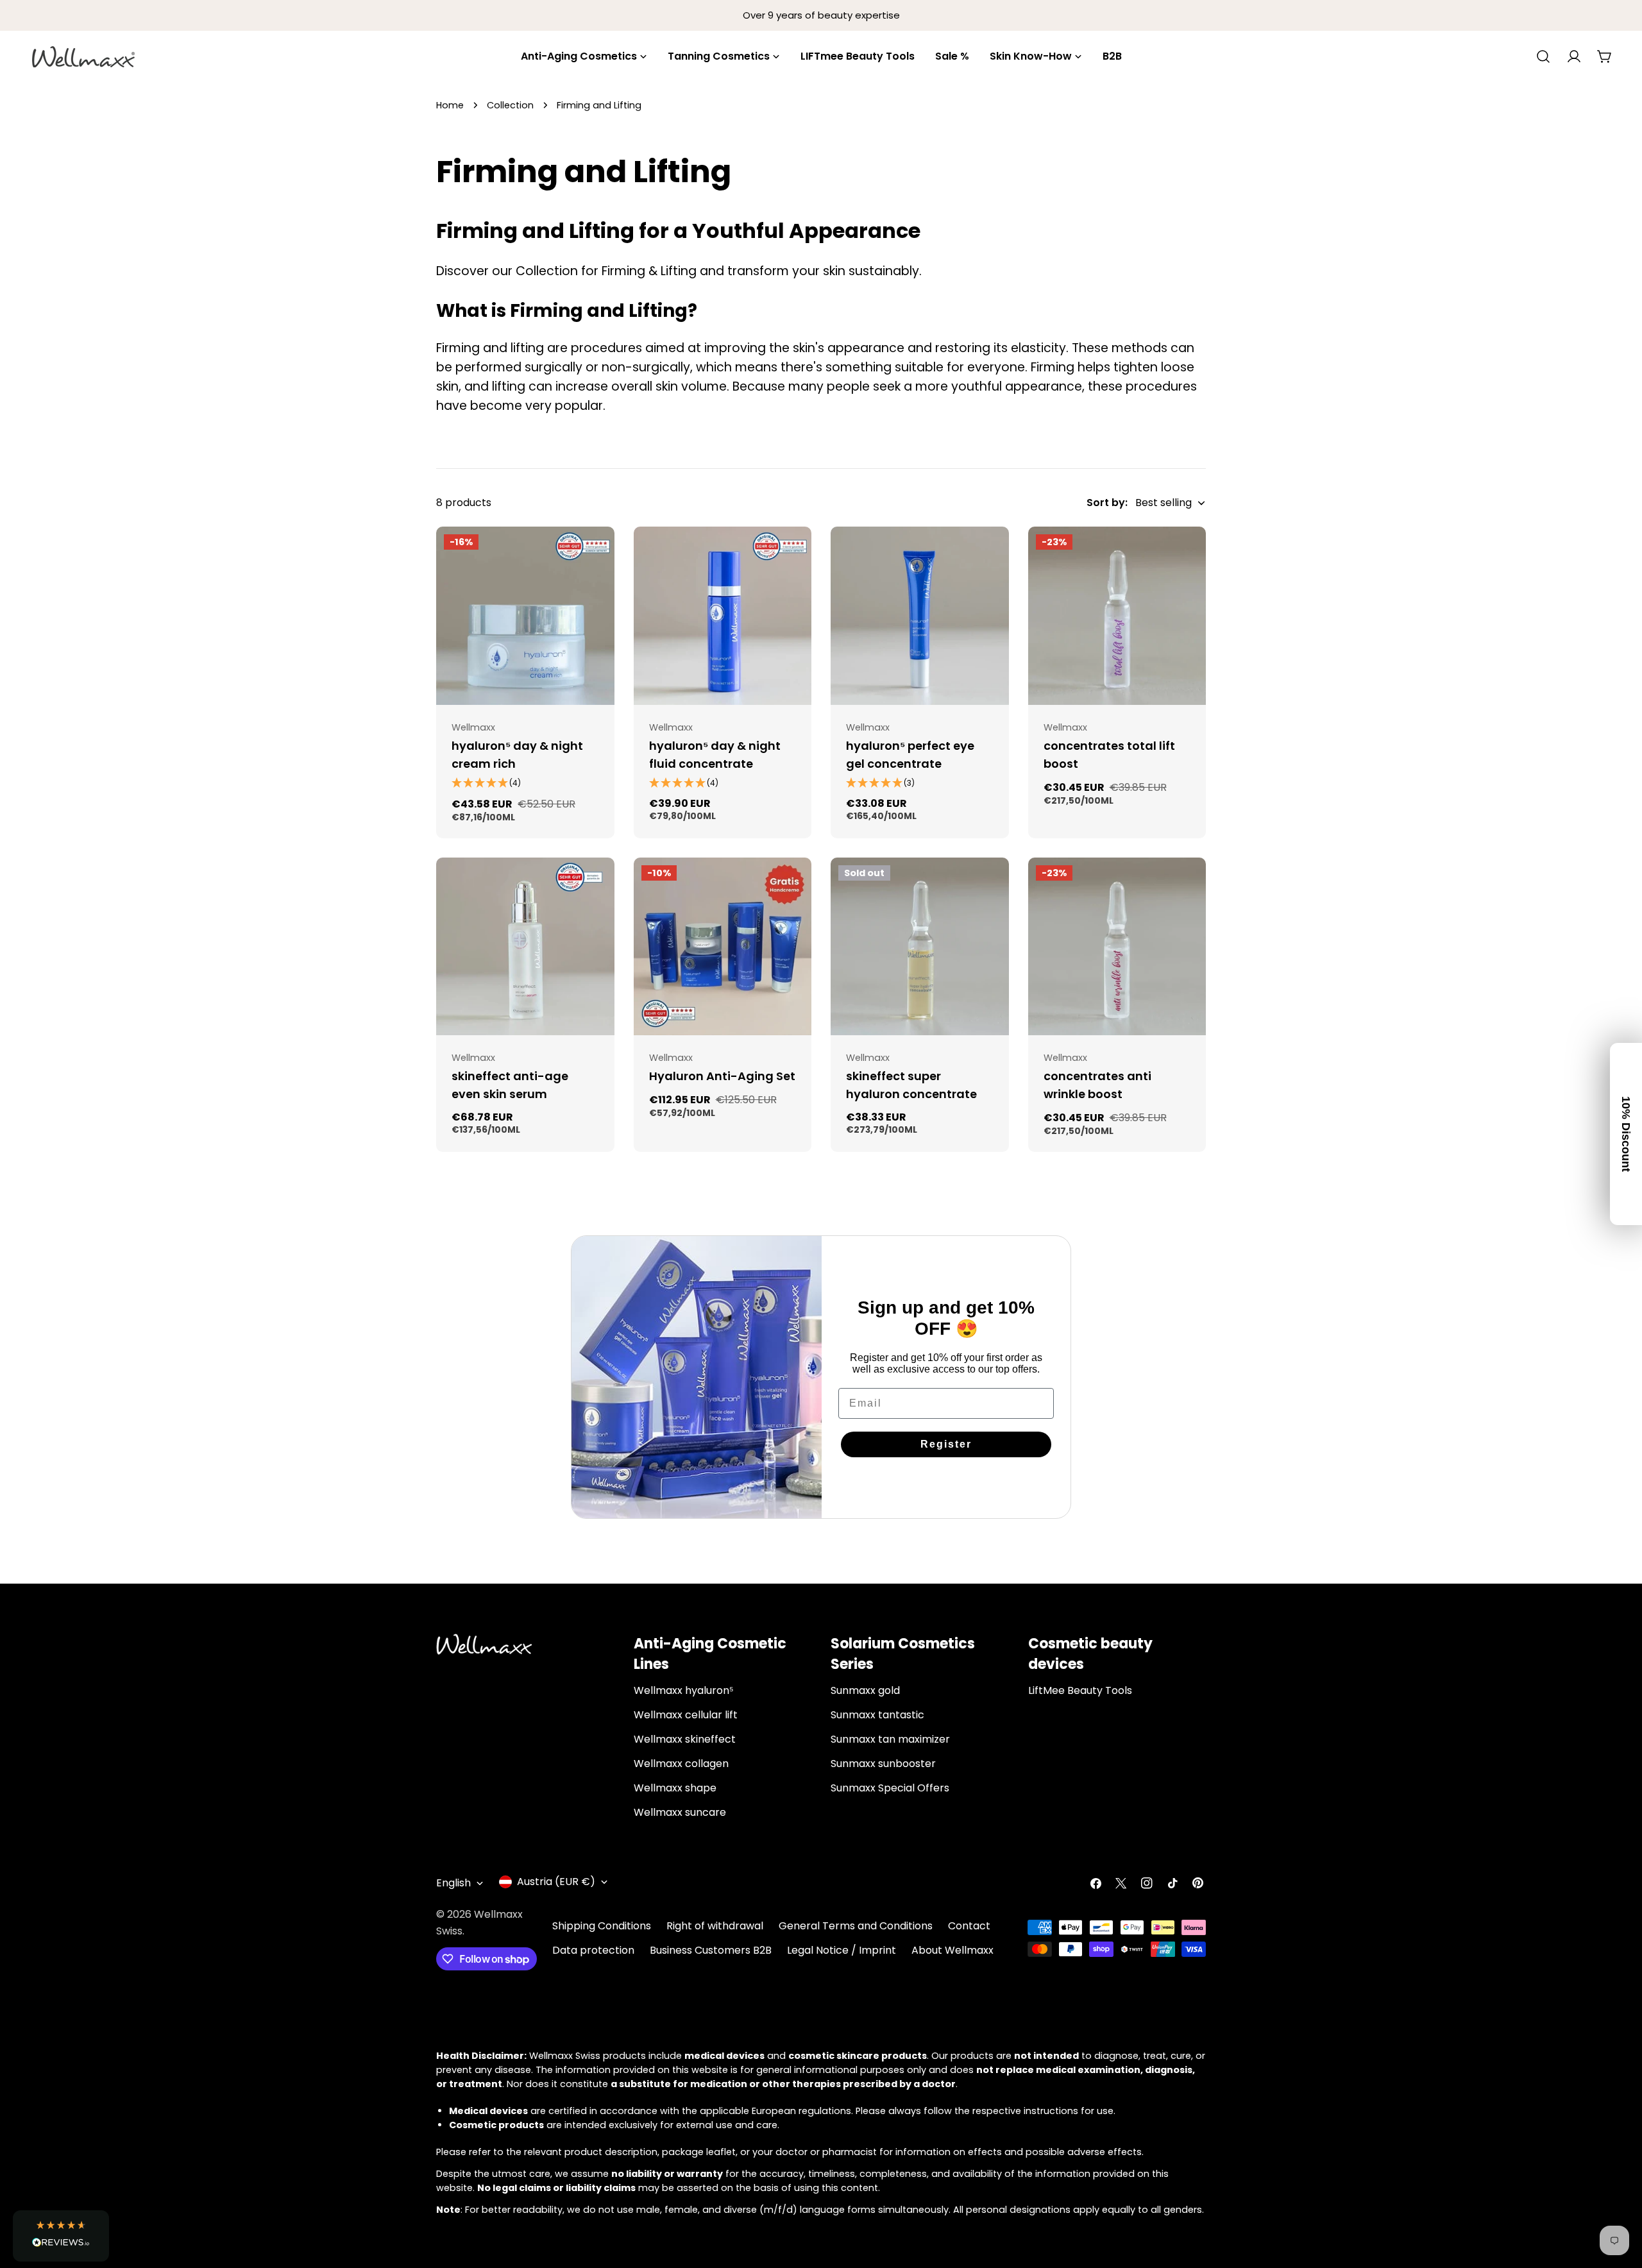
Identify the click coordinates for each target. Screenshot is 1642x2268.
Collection (510, 105)
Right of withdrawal (715, 1926)
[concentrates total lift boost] (1117, 616)
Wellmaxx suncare (680, 1812)
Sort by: (1107, 503)
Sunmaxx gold (865, 1690)
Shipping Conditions (602, 1926)
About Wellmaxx (952, 1950)
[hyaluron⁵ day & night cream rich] (525, 616)
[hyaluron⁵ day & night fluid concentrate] (723, 616)
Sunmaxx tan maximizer (890, 1739)
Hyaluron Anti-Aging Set (722, 1076)
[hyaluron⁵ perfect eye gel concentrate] (920, 616)
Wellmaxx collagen (681, 1764)
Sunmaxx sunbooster (883, 1764)
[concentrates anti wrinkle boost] (1117, 947)
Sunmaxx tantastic (877, 1715)
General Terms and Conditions (856, 1926)
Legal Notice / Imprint (842, 1950)
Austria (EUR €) (556, 1882)
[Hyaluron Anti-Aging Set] (723, 947)
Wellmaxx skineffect (685, 1739)
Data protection (593, 1950)
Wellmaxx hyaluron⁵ (684, 1690)
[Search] (1543, 56)
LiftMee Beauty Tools (1080, 1690)
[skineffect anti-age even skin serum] (525, 947)
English (453, 1883)
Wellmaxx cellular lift (686, 1715)
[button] (61, 2236)
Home (450, 105)
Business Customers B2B (711, 1950)
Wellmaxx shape (675, 1788)
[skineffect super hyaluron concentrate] (920, 947)
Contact (969, 1926)
